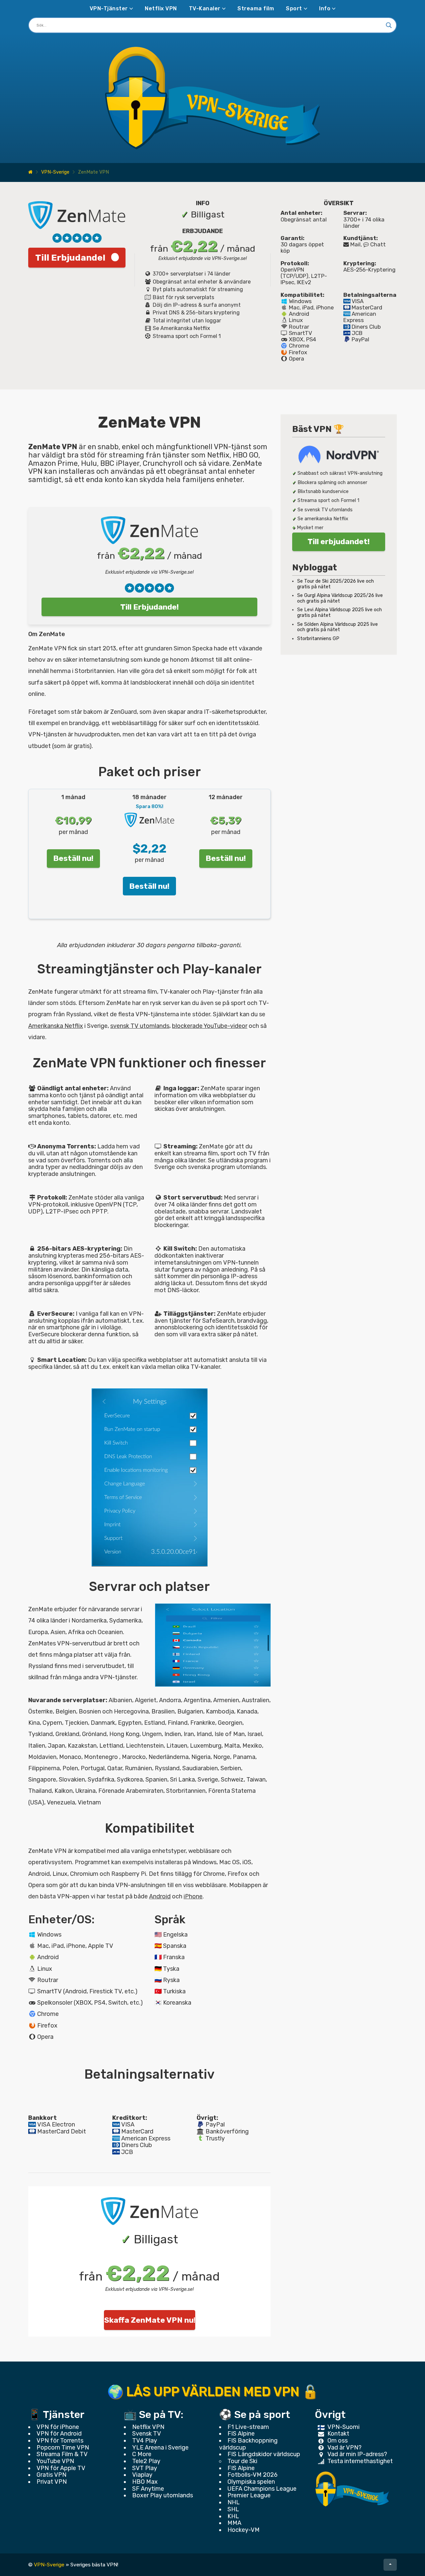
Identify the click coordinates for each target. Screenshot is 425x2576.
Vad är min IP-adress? (357, 2454)
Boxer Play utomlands (163, 2495)
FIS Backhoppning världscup (248, 2444)
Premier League (249, 2495)
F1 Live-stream (248, 2427)
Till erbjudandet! (339, 541)
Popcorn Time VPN (63, 2448)
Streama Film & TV (62, 2454)
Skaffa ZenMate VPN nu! (150, 2320)
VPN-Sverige (55, 172)
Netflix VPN (161, 8)
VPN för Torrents (60, 2441)
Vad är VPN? (344, 2448)
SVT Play (145, 2468)
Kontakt (338, 2434)
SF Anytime (148, 2489)
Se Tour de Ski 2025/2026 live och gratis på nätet (336, 584)
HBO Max (145, 2482)
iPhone (193, 1896)
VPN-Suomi (343, 2427)
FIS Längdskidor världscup (264, 2454)
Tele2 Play (146, 2461)
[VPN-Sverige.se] (352, 2489)
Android (160, 1896)
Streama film (256, 8)
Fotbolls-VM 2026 (253, 2475)
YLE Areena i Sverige (160, 2448)
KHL (233, 2516)
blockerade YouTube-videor (210, 1026)
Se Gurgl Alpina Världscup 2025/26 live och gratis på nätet (340, 598)
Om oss (338, 2441)
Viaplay (142, 2475)
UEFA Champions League (262, 2489)
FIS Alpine (241, 2434)
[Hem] (30, 172)
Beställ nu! (73, 858)
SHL (233, 2509)
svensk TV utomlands (140, 1026)
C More (142, 2454)
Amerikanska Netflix (56, 1026)
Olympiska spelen (251, 2482)
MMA (234, 2523)
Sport (294, 8)
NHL (234, 2502)
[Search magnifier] (389, 25)
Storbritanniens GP (318, 639)
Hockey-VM (244, 2530)
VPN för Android (59, 2434)
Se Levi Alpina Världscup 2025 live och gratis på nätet (340, 613)
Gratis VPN (51, 2475)
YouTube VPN (55, 2461)
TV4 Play (145, 2441)
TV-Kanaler (205, 8)
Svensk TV (147, 2434)
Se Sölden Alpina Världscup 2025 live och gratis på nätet (338, 627)
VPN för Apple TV (61, 2468)
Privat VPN (52, 2482)
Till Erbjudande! (70, 258)
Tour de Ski (242, 2461)
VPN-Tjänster (109, 8)
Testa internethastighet (360, 2461)
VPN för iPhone (58, 2427)
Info (325, 8)
